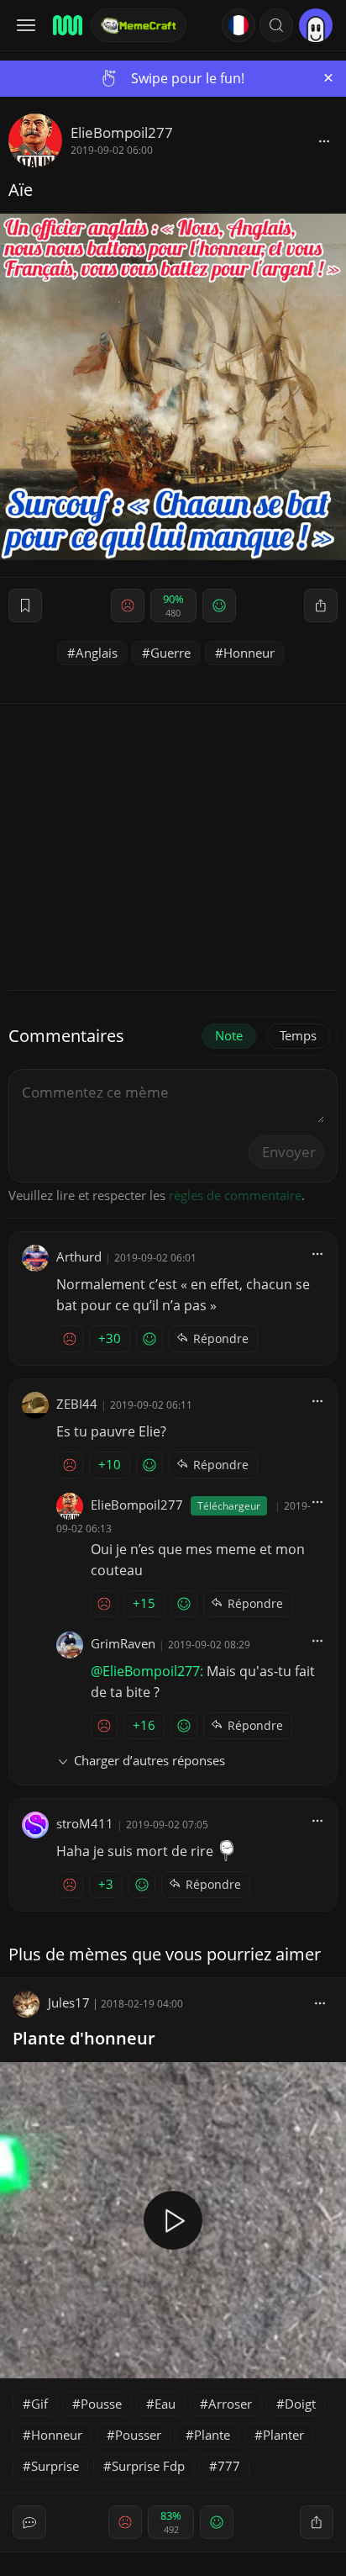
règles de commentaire (235, 1195)
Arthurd (79, 1256)
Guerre (170, 653)
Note (229, 1035)
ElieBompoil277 (122, 132)
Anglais (97, 653)
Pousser (138, 2435)
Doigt (300, 2404)
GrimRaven (123, 1643)
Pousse (101, 2404)
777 (229, 2466)
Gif (39, 2404)
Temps (298, 1035)
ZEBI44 (77, 1404)
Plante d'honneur (84, 2038)
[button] (276, 25)
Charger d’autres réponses (149, 1760)
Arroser (230, 2404)
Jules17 (69, 2002)
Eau (165, 2404)
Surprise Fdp (148, 2466)
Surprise (55, 2466)
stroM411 (85, 1823)
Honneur (249, 653)
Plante (212, 2435)
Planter (283, 2435)
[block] (324, 140)
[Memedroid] (66, 25)
